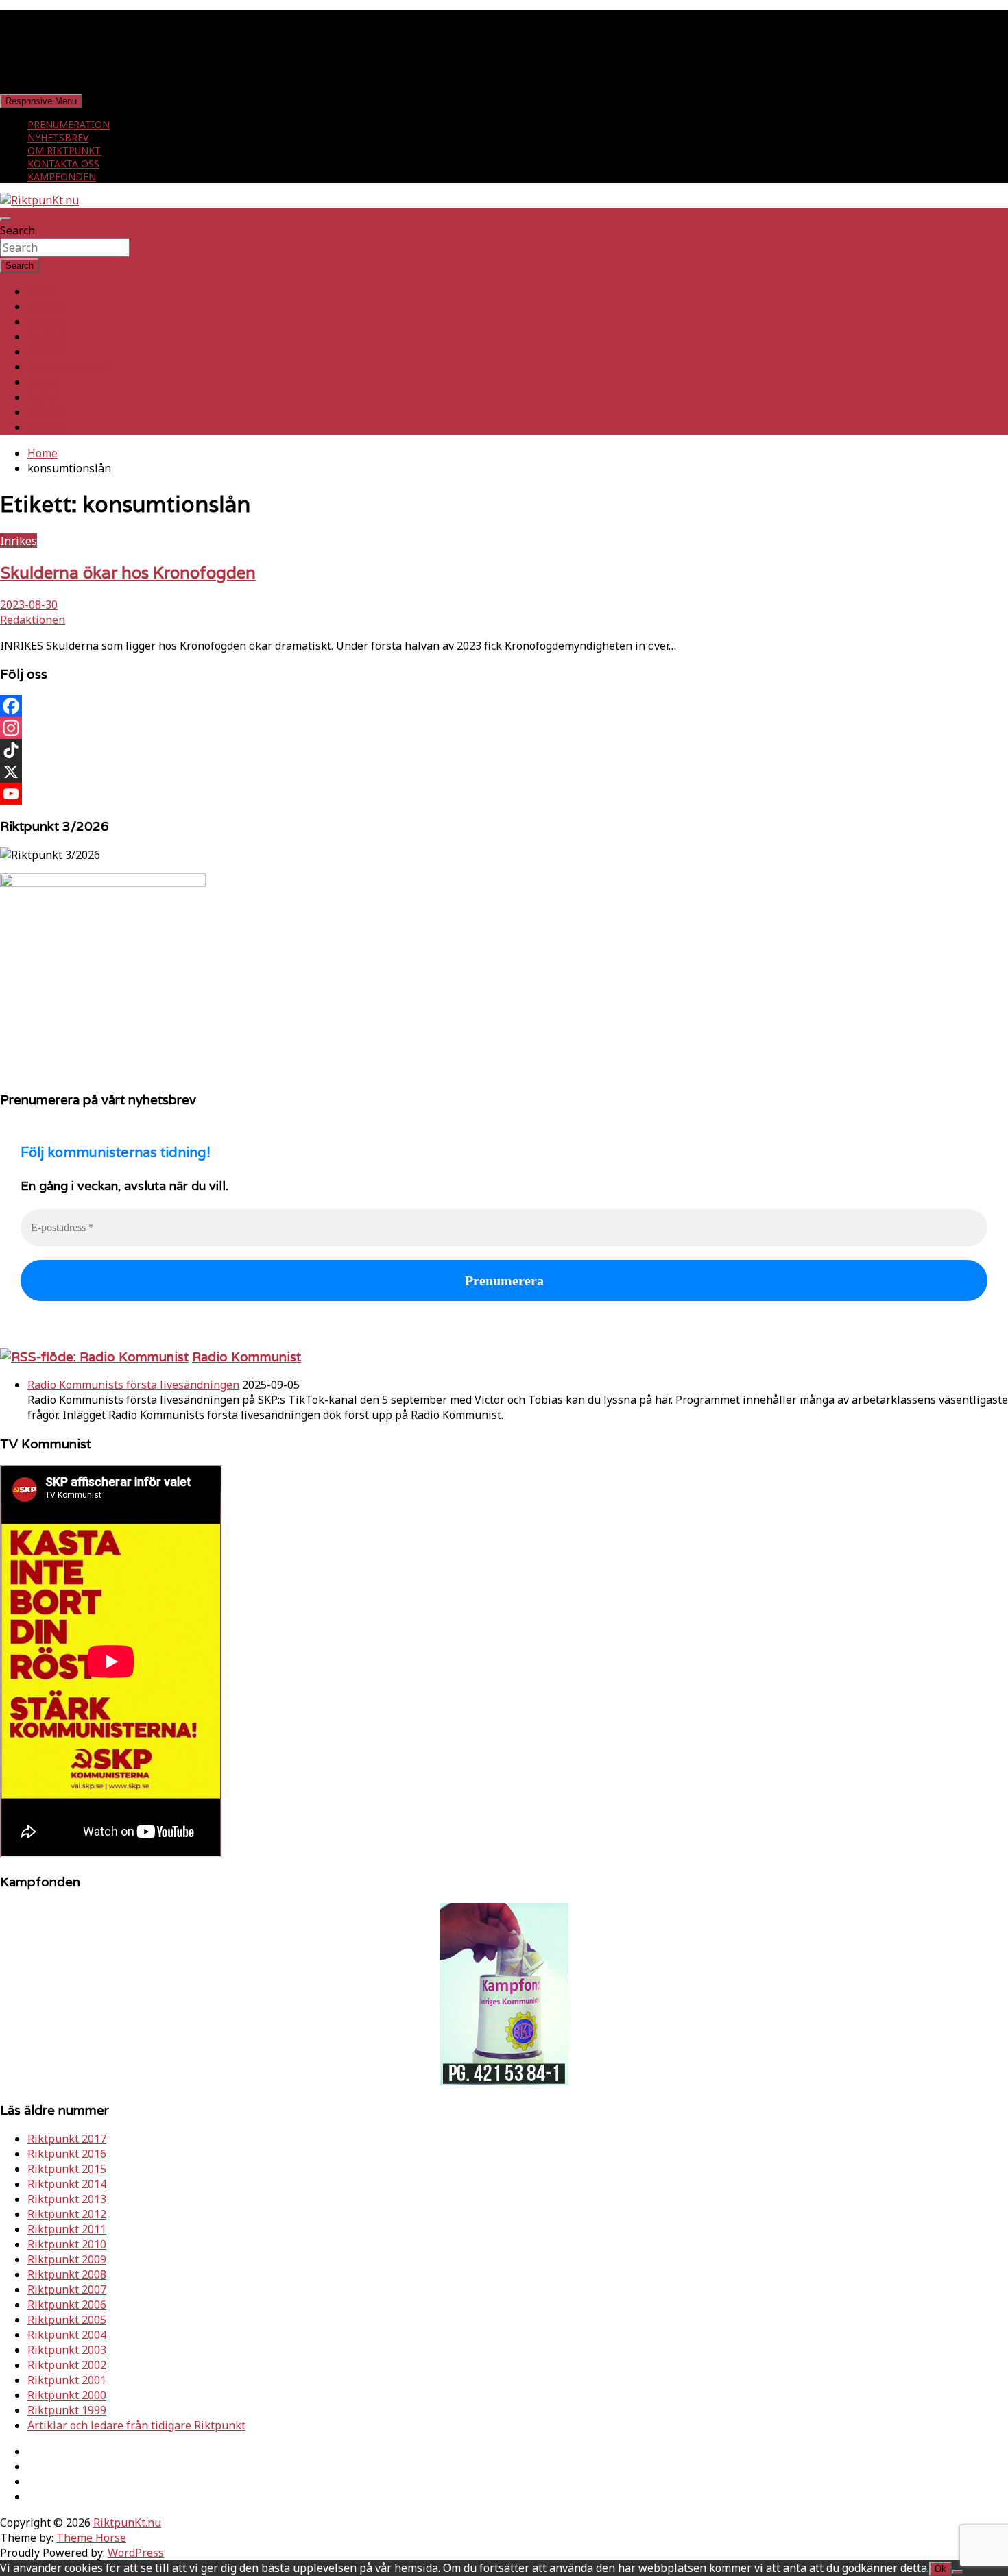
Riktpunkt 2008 (67, 2274)
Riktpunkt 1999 (67, 2410)
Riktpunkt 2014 (67, 2184)
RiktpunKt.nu (127, 2523)
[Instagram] (504, 728)
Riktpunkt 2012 (67, 2214)
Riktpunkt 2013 (67, 2199)
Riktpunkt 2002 (67, 2365)
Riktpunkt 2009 (67, 2259)
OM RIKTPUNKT (64, 150)
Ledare (45, 412)
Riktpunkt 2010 (67, 2244)
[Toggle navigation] (5, 219)
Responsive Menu (41, 101)
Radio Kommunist (247, 1357)
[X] (504, 772)
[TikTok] (504, 750)
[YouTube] (504, 794)
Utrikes (47, 321)
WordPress (136, 2553)
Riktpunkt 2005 (67, 2320)
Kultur (44, 397)
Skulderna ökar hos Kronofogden (128, 573)
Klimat (44, 382)
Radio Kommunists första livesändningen (133, 1385)
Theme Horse (91, 2538)
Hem (39, 291)
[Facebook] (504, 706)
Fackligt (47, 337)
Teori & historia (68, 367)
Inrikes (46, 306)
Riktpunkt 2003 (67, 2350)
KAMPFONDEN (62, 177)
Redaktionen (33, 620)
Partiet (45, 352)
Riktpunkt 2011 (67, 2229)
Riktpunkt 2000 (67, 2395)
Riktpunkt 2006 (67, 2305)
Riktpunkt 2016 (67, 2154)
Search (17, 230)
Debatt (45, 427)
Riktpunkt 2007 (67, 2289)
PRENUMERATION (69, 124)
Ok (940, 2569)
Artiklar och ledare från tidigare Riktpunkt (136, 2425)
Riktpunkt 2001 (67, 2380)
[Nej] (957, 2572)
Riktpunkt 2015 (67, 2169)
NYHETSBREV (58, 137)
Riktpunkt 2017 (67, 2139)
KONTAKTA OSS (63, 163)
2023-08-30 (29, 605)
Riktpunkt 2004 (67, 2335)
